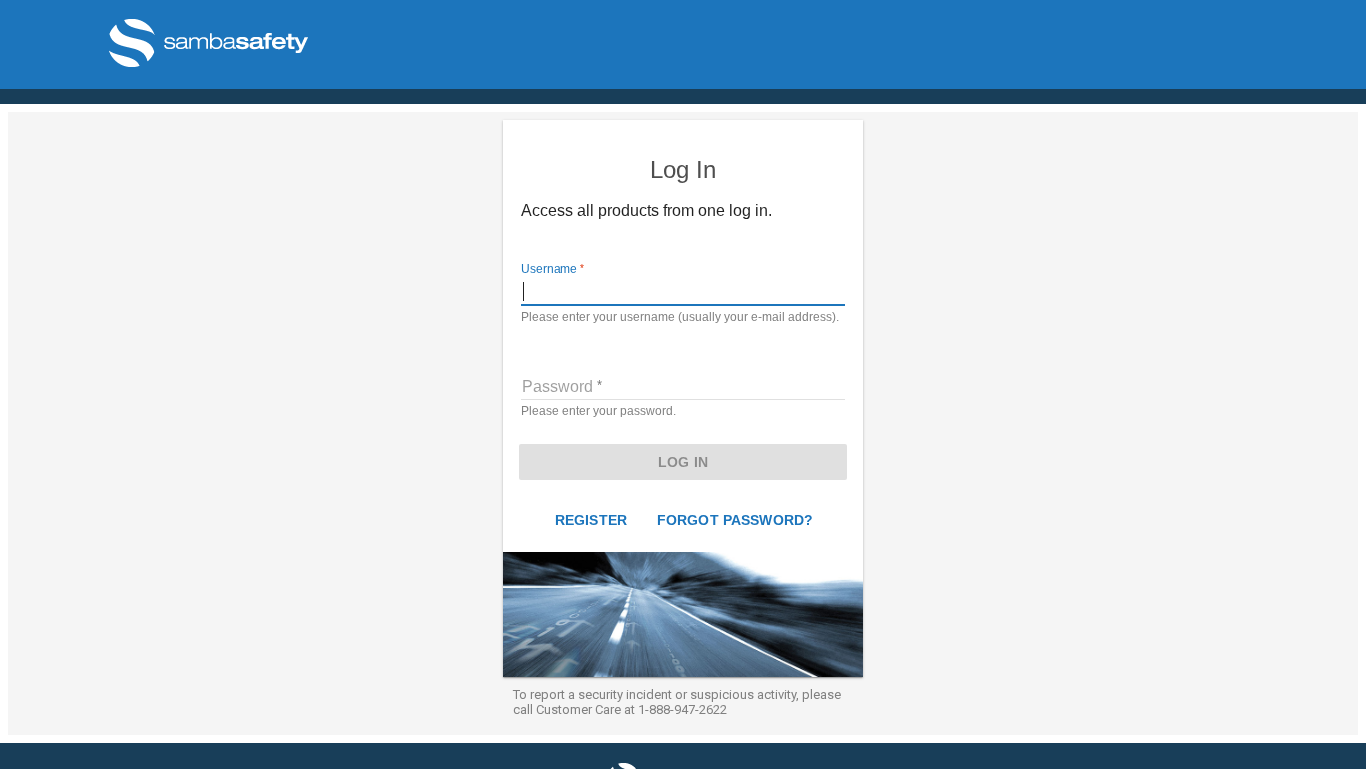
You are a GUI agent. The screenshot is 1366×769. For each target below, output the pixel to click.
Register (591, 520)
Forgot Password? (735, 520)
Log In (683, 462)
